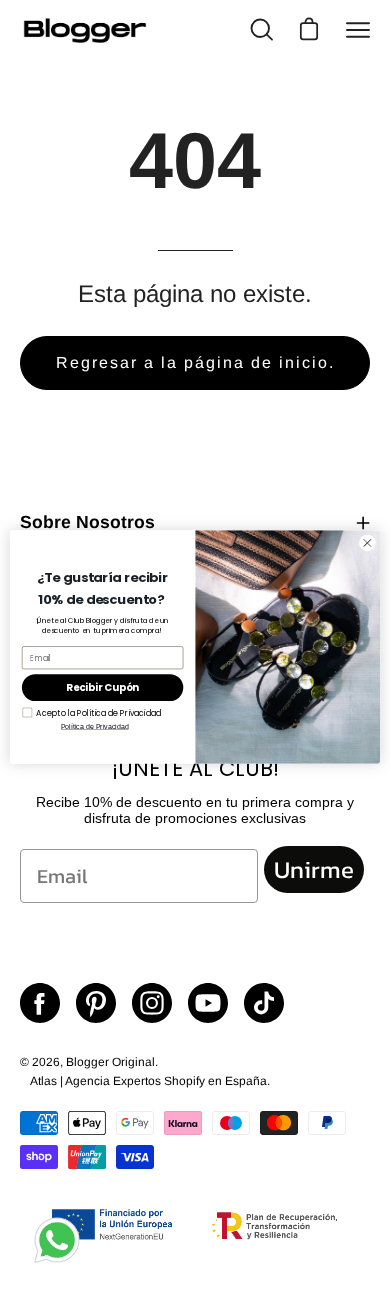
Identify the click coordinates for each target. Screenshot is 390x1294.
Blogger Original (110, 1062)
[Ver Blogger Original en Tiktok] (264, 1003)
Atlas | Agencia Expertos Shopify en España (148, 1081)
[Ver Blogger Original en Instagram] (152, 1003)
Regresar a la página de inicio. (195, 362)
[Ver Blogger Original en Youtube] (208, 1003)
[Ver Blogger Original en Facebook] (40, 1003)
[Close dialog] (367, 542)
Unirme (314, 869)
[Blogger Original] (85, 30)
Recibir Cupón (102, 688)
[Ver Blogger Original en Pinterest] (96, 1003)
